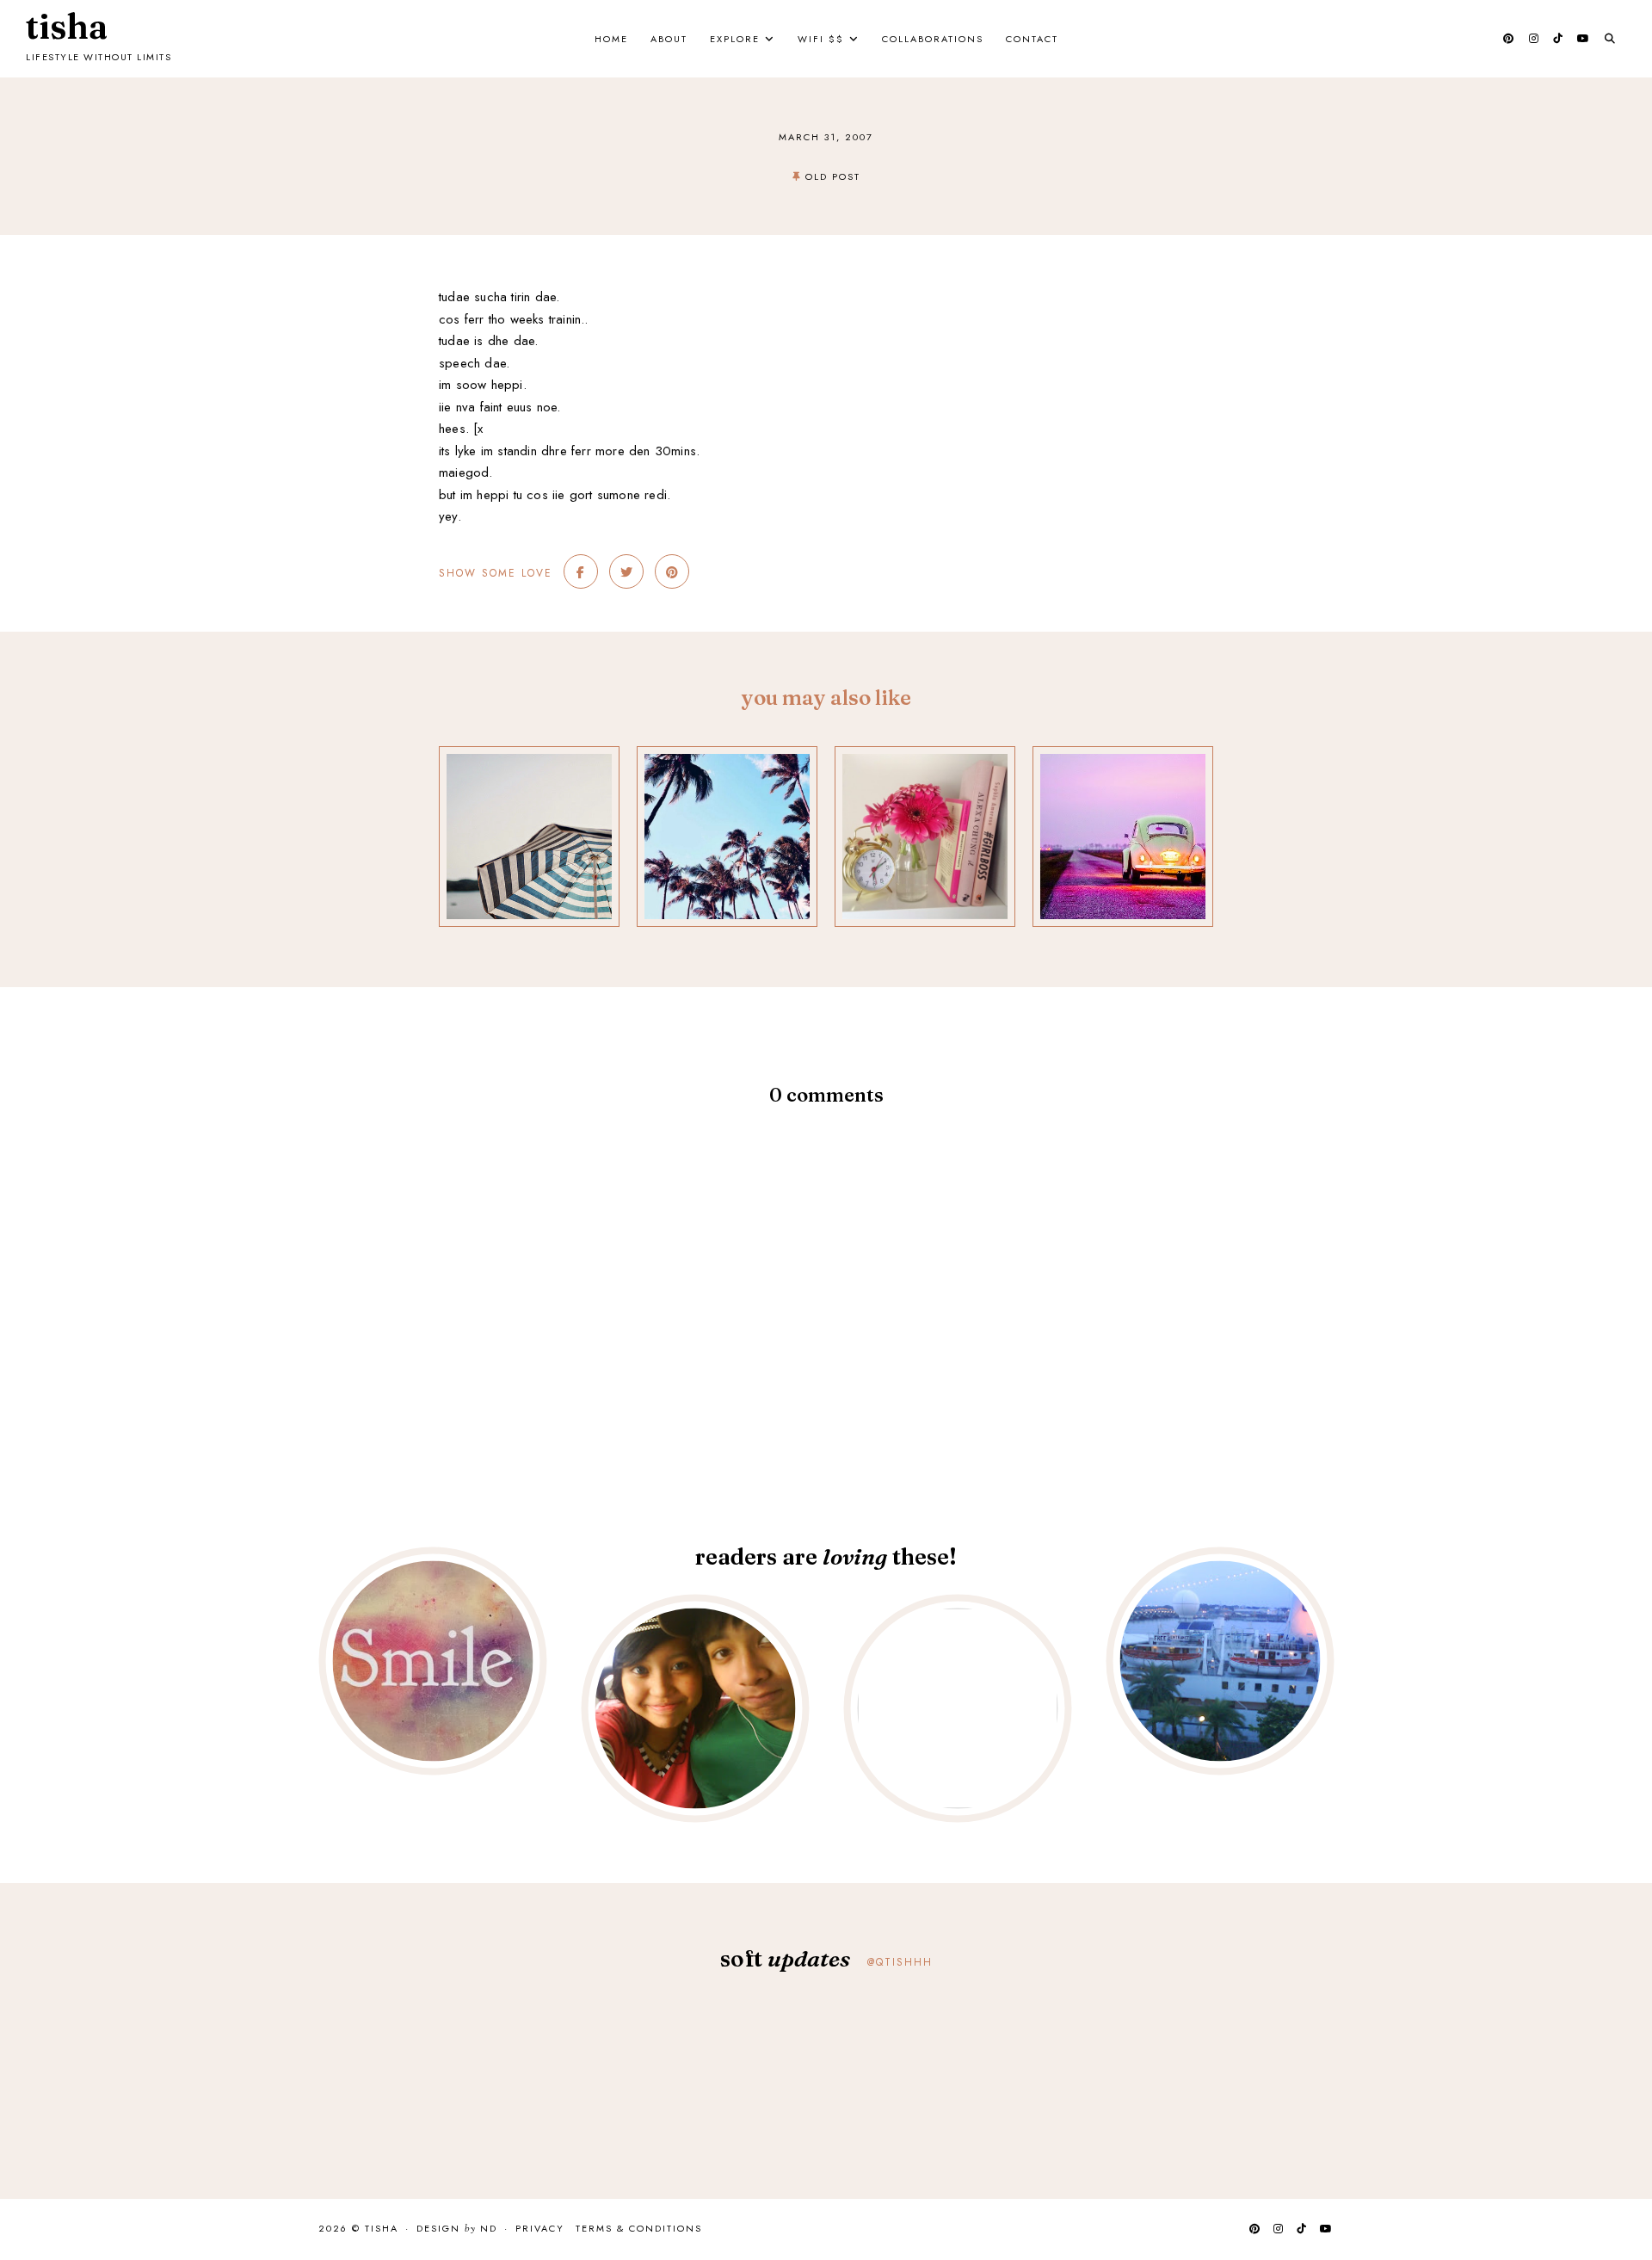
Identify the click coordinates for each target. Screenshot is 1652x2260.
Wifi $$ (821, 39)
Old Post (833, 176)
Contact (1032, 39)
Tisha (67, 27)
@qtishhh (900, 1962)
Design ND (457, 2229)
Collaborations (933, 39)
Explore (735, 39)
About (669, 39)
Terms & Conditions (639, 2228)
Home (611, 39)
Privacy (540, 2228)
